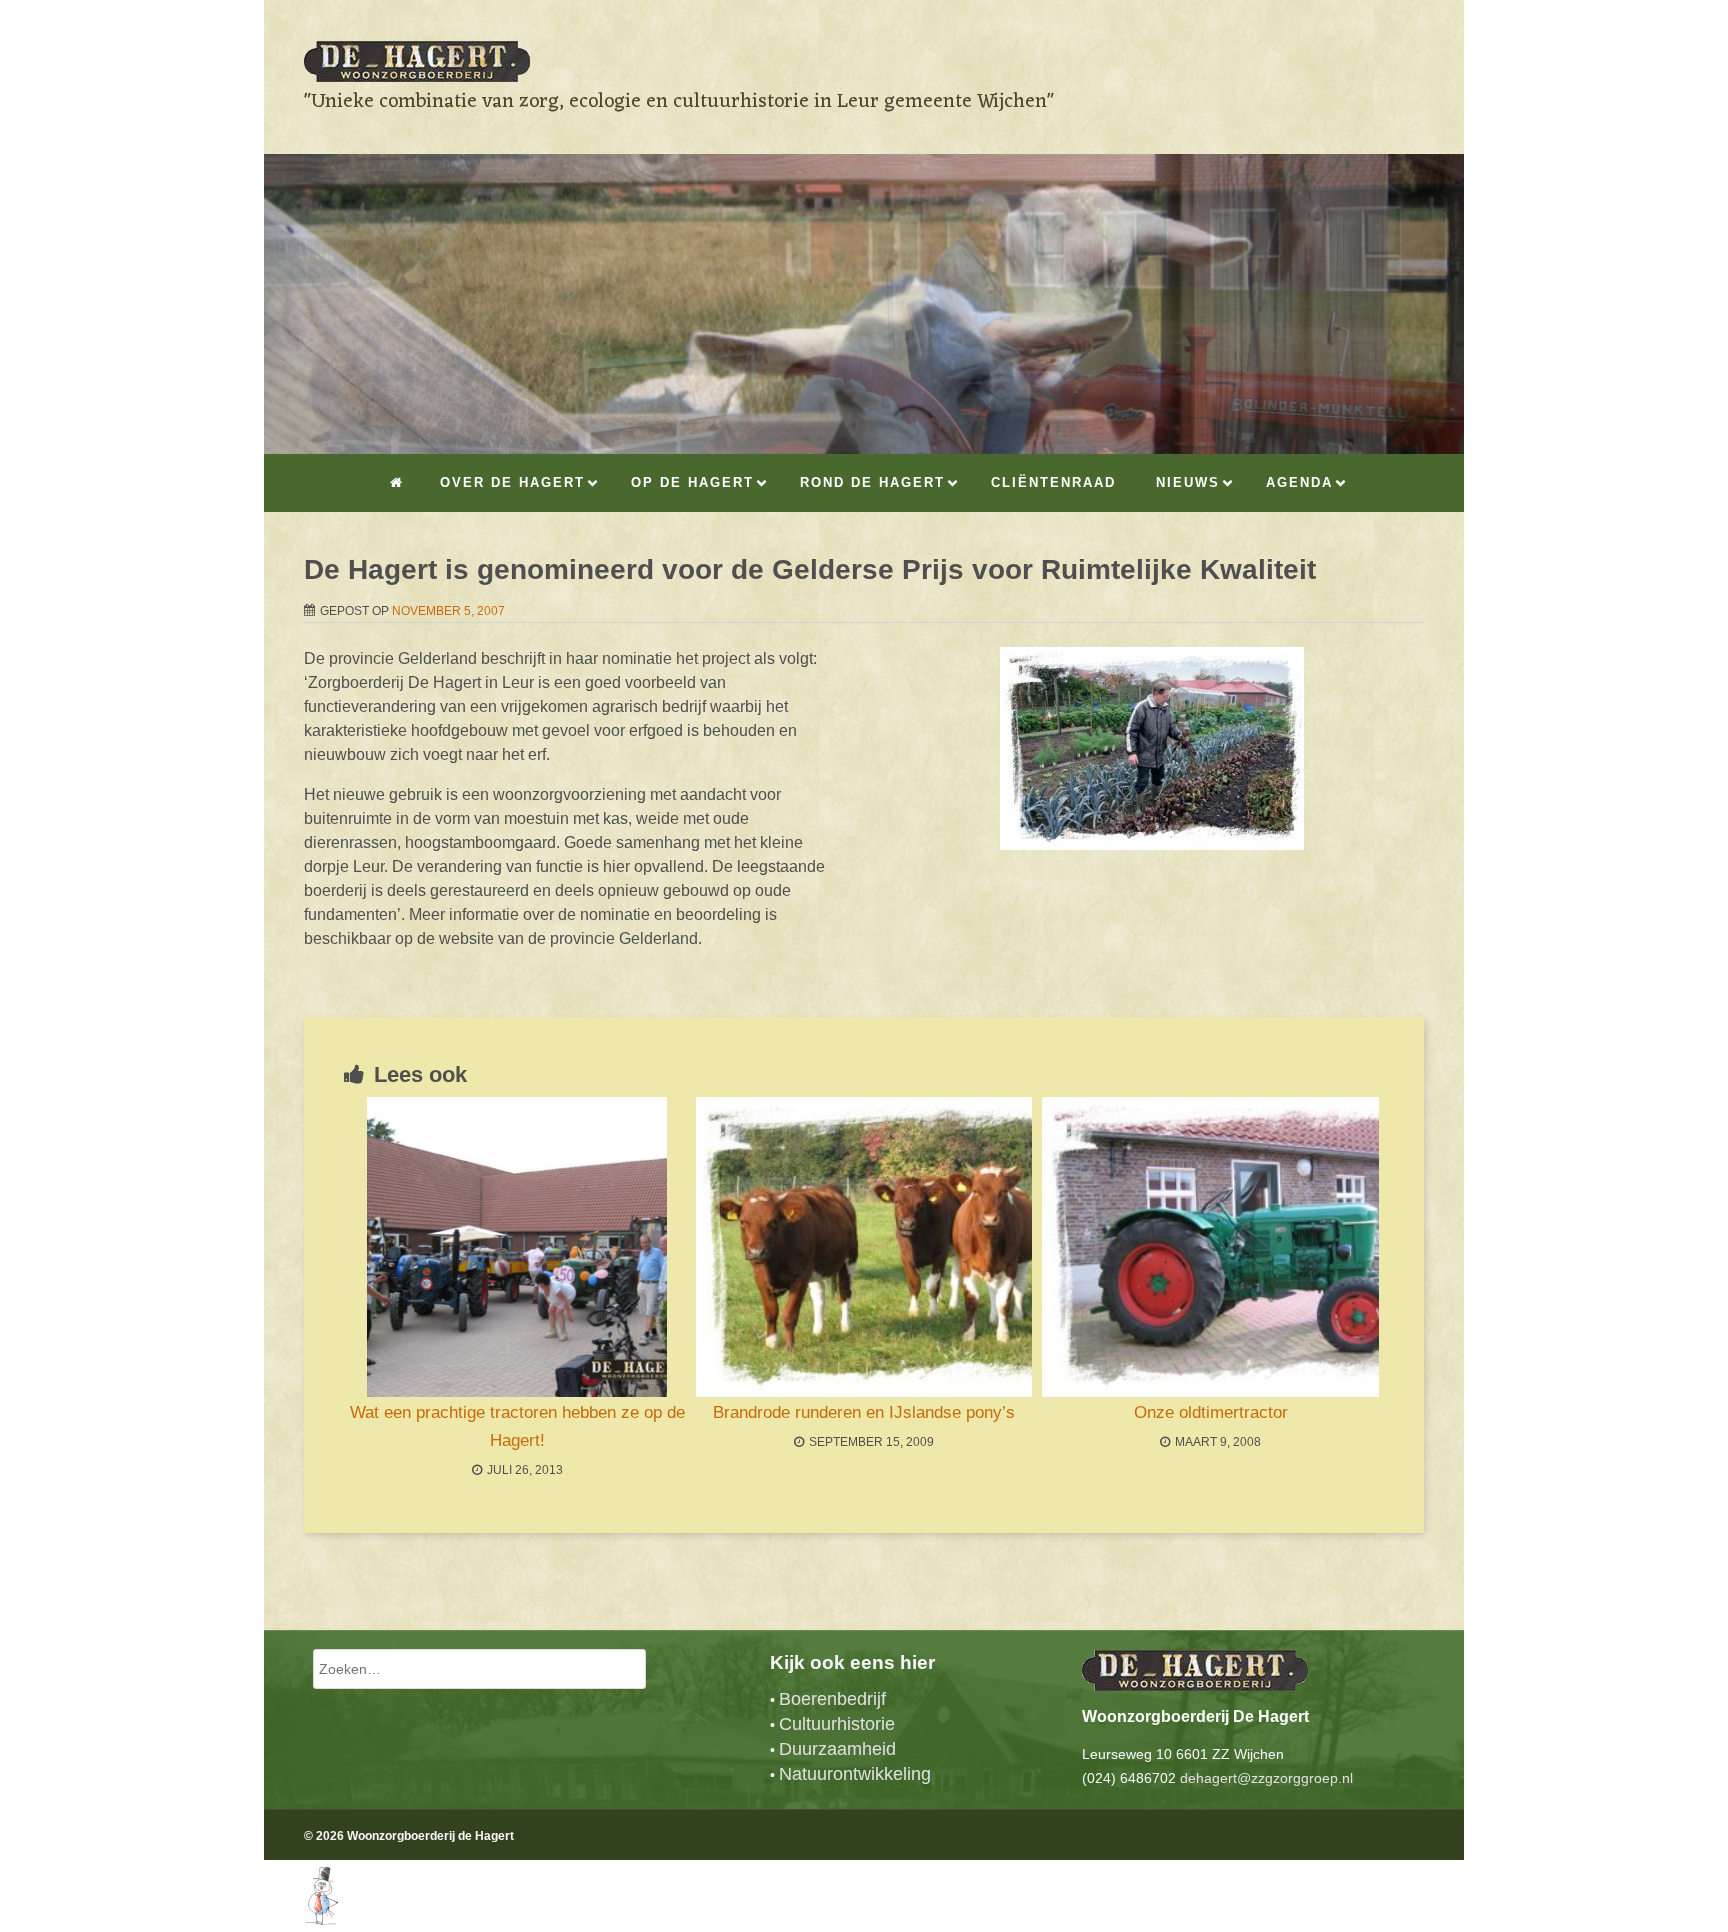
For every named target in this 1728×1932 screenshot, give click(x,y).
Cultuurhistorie (837, 1724)
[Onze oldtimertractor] (1210, 1247)
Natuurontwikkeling (855, 1774)
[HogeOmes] (301, 1919)
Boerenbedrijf (832, 1699)
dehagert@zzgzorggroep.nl (1266, 1778)
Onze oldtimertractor (1211, 1412)
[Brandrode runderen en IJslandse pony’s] (864, 1247)
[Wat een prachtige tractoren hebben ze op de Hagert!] (517, 1247)
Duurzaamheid (837, 1749)
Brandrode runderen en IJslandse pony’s (864, 1412)
